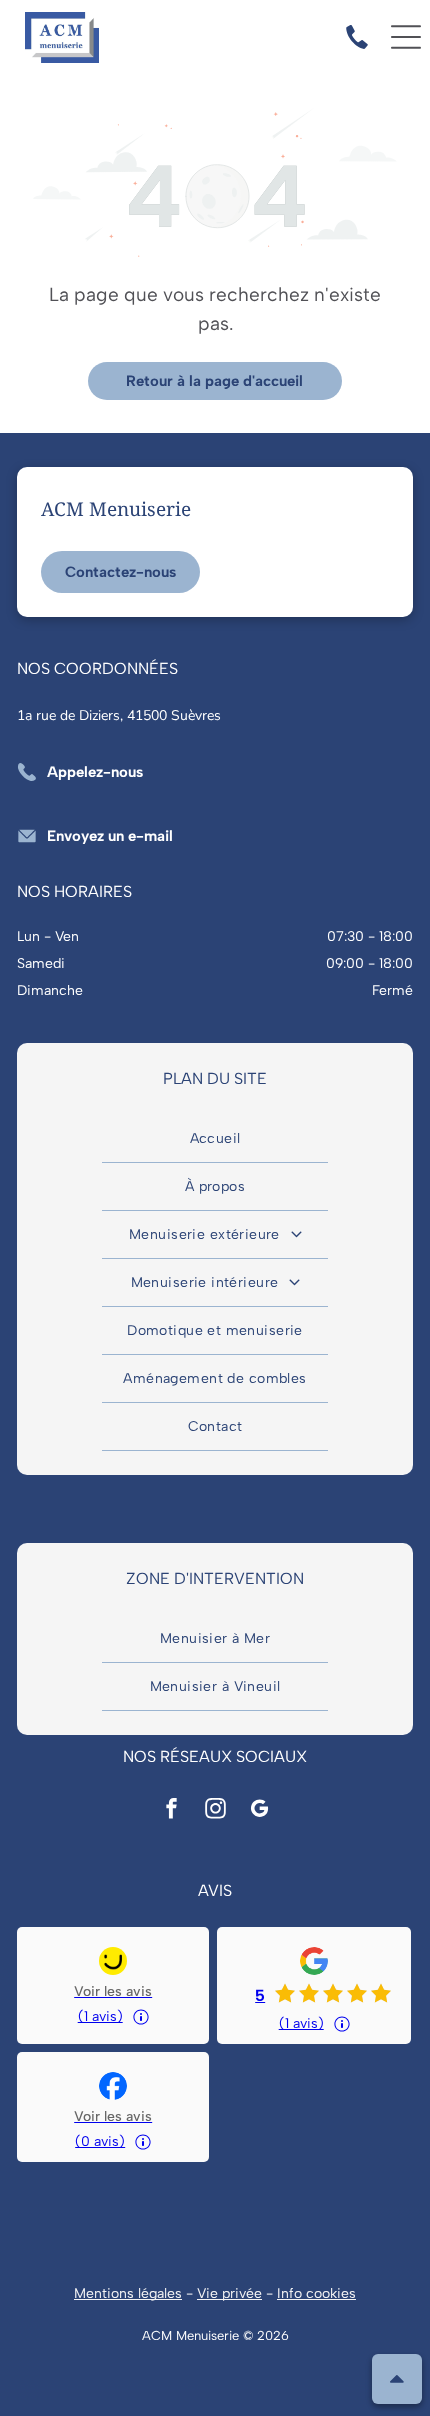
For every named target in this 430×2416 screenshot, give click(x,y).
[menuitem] (215, 1139)
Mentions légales (128, 2293)
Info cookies (316, 2293)
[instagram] (215, 1811)
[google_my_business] (259, 1811)
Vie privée (229, 2293)
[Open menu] (406, 37)
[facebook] (171, 1811)
